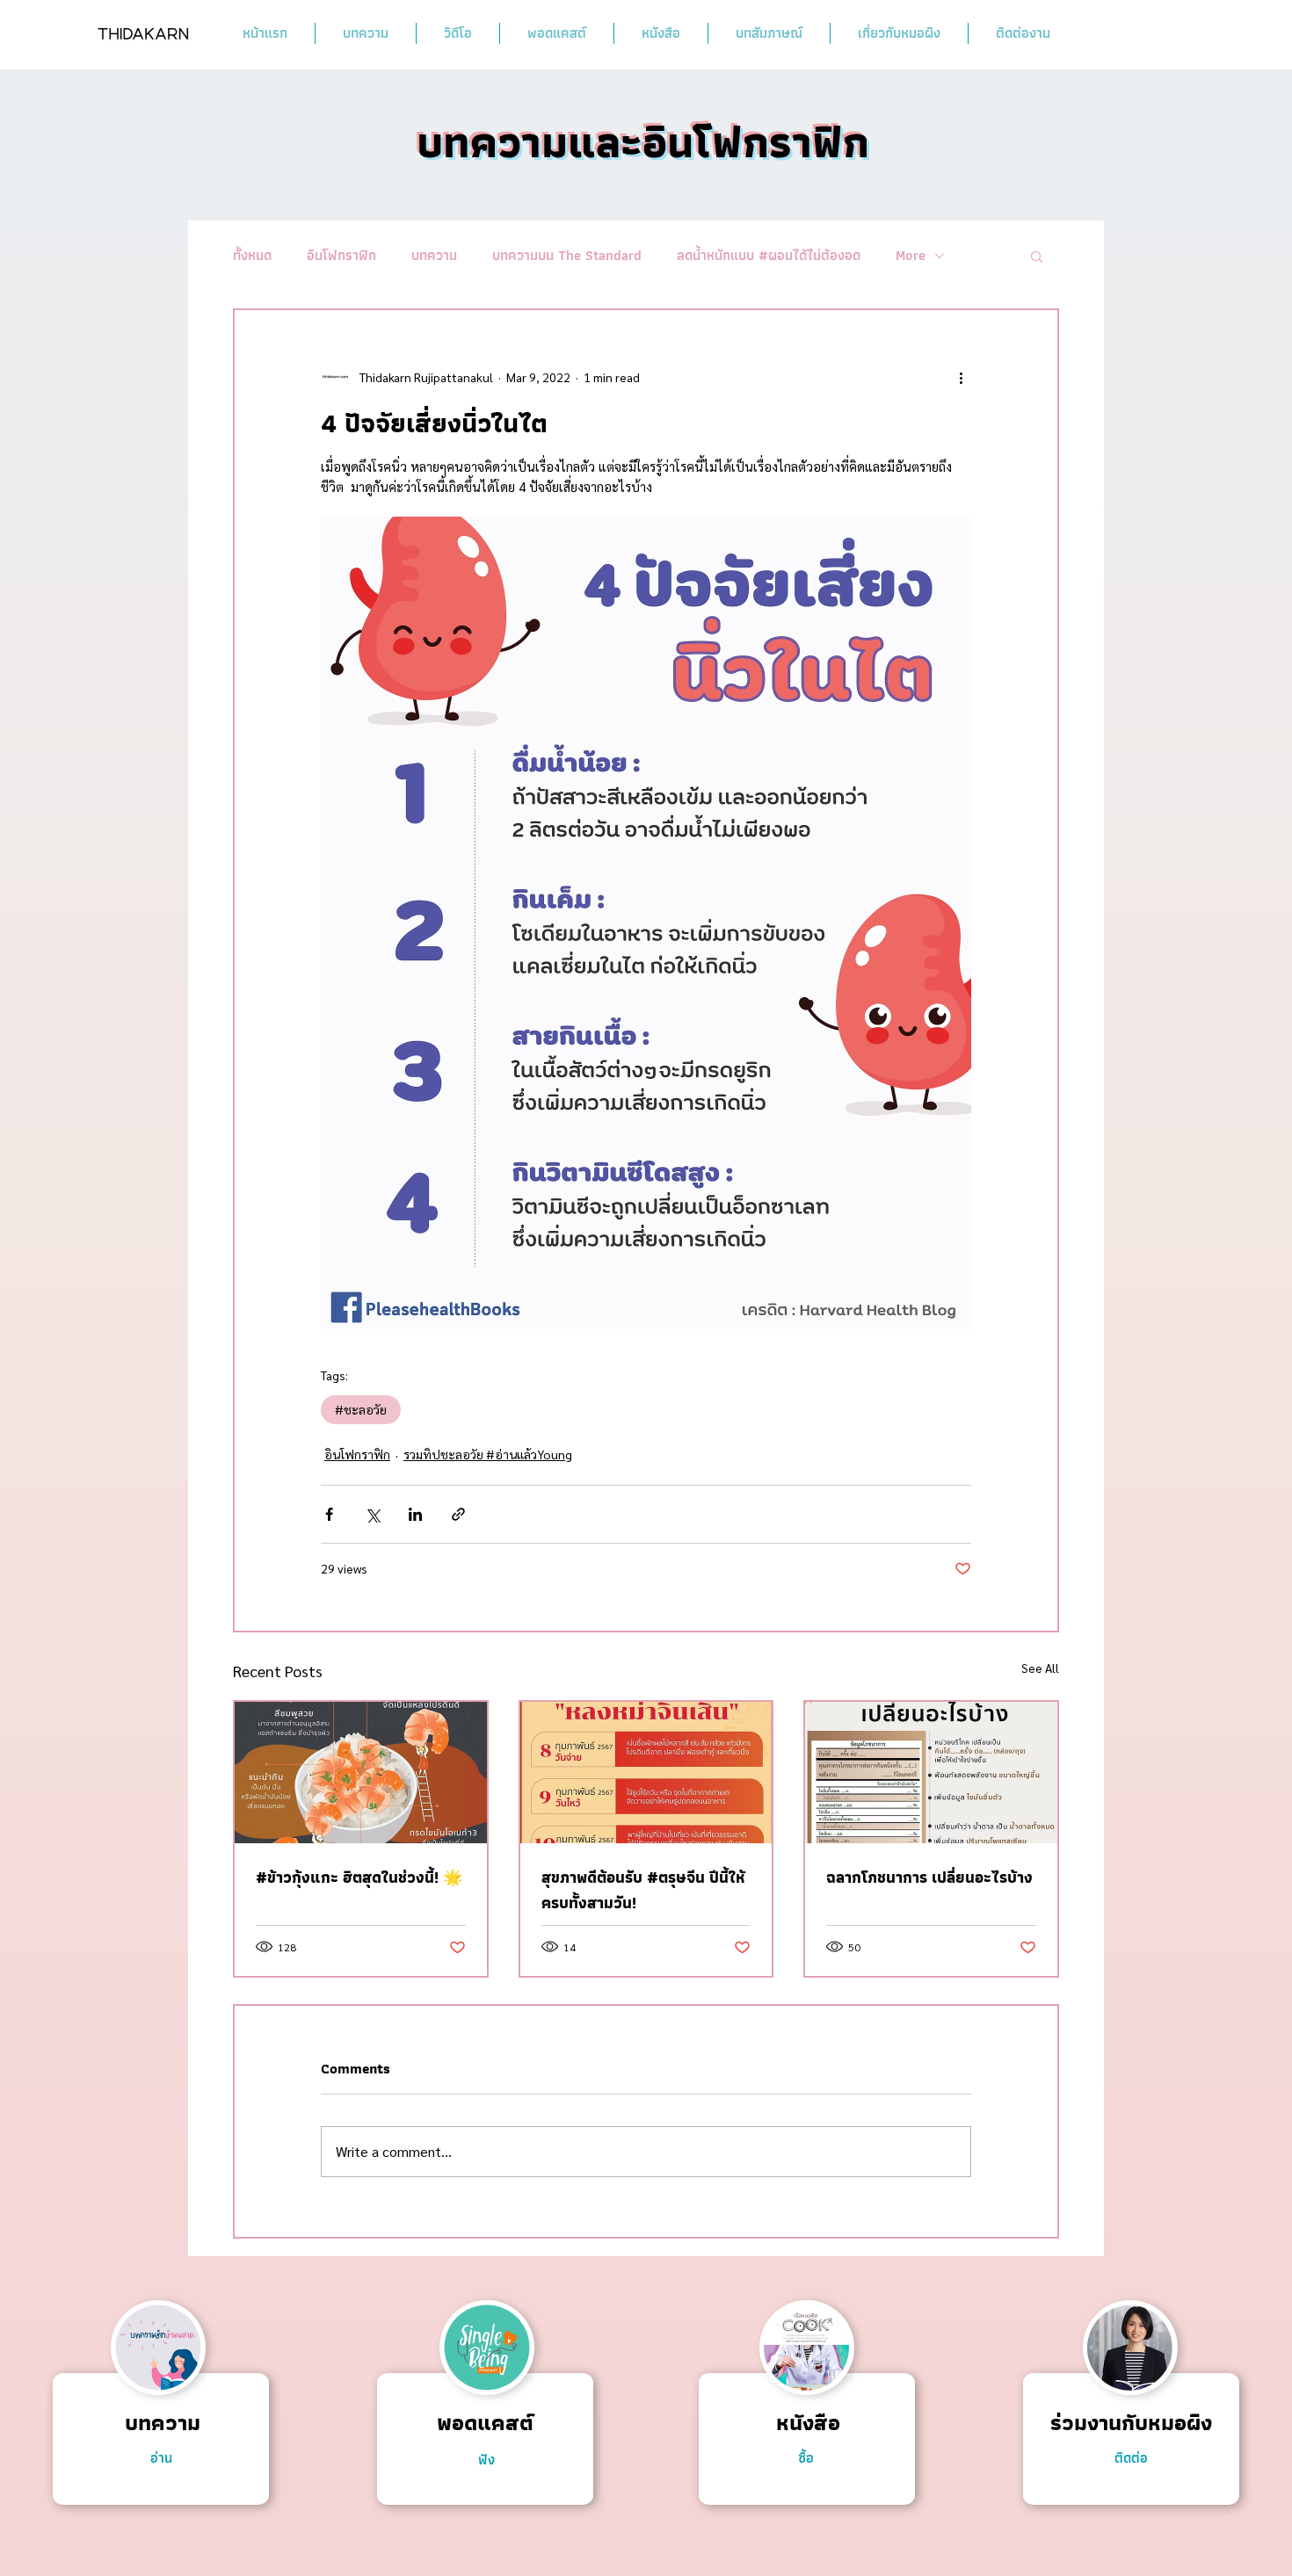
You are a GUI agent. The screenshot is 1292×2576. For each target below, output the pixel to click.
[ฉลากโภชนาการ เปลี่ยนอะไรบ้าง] (931, 1773)
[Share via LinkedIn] (415, 1514)
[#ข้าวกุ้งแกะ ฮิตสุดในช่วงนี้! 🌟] (361, 1773)
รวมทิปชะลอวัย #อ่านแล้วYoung (488, 1454)
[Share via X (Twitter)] (372, 1514)
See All (1040, 1668)
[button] (1037, 256)
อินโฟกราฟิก (341, 256)
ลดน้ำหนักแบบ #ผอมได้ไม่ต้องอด (769, 256)
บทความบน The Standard (567, 256)
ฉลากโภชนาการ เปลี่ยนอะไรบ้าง (929, 1877)
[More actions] (961, 377)
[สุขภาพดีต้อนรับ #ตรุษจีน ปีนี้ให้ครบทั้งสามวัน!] (646, 1773)
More (911, 256)
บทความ (434, 256)
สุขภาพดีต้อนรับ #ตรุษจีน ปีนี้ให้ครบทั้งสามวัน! (643, 1890)
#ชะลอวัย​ (361, 1409)
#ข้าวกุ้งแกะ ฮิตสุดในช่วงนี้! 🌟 (359, 1877)
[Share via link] (458, 1514)
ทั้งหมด (252, 256)
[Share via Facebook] (329, 1514)
